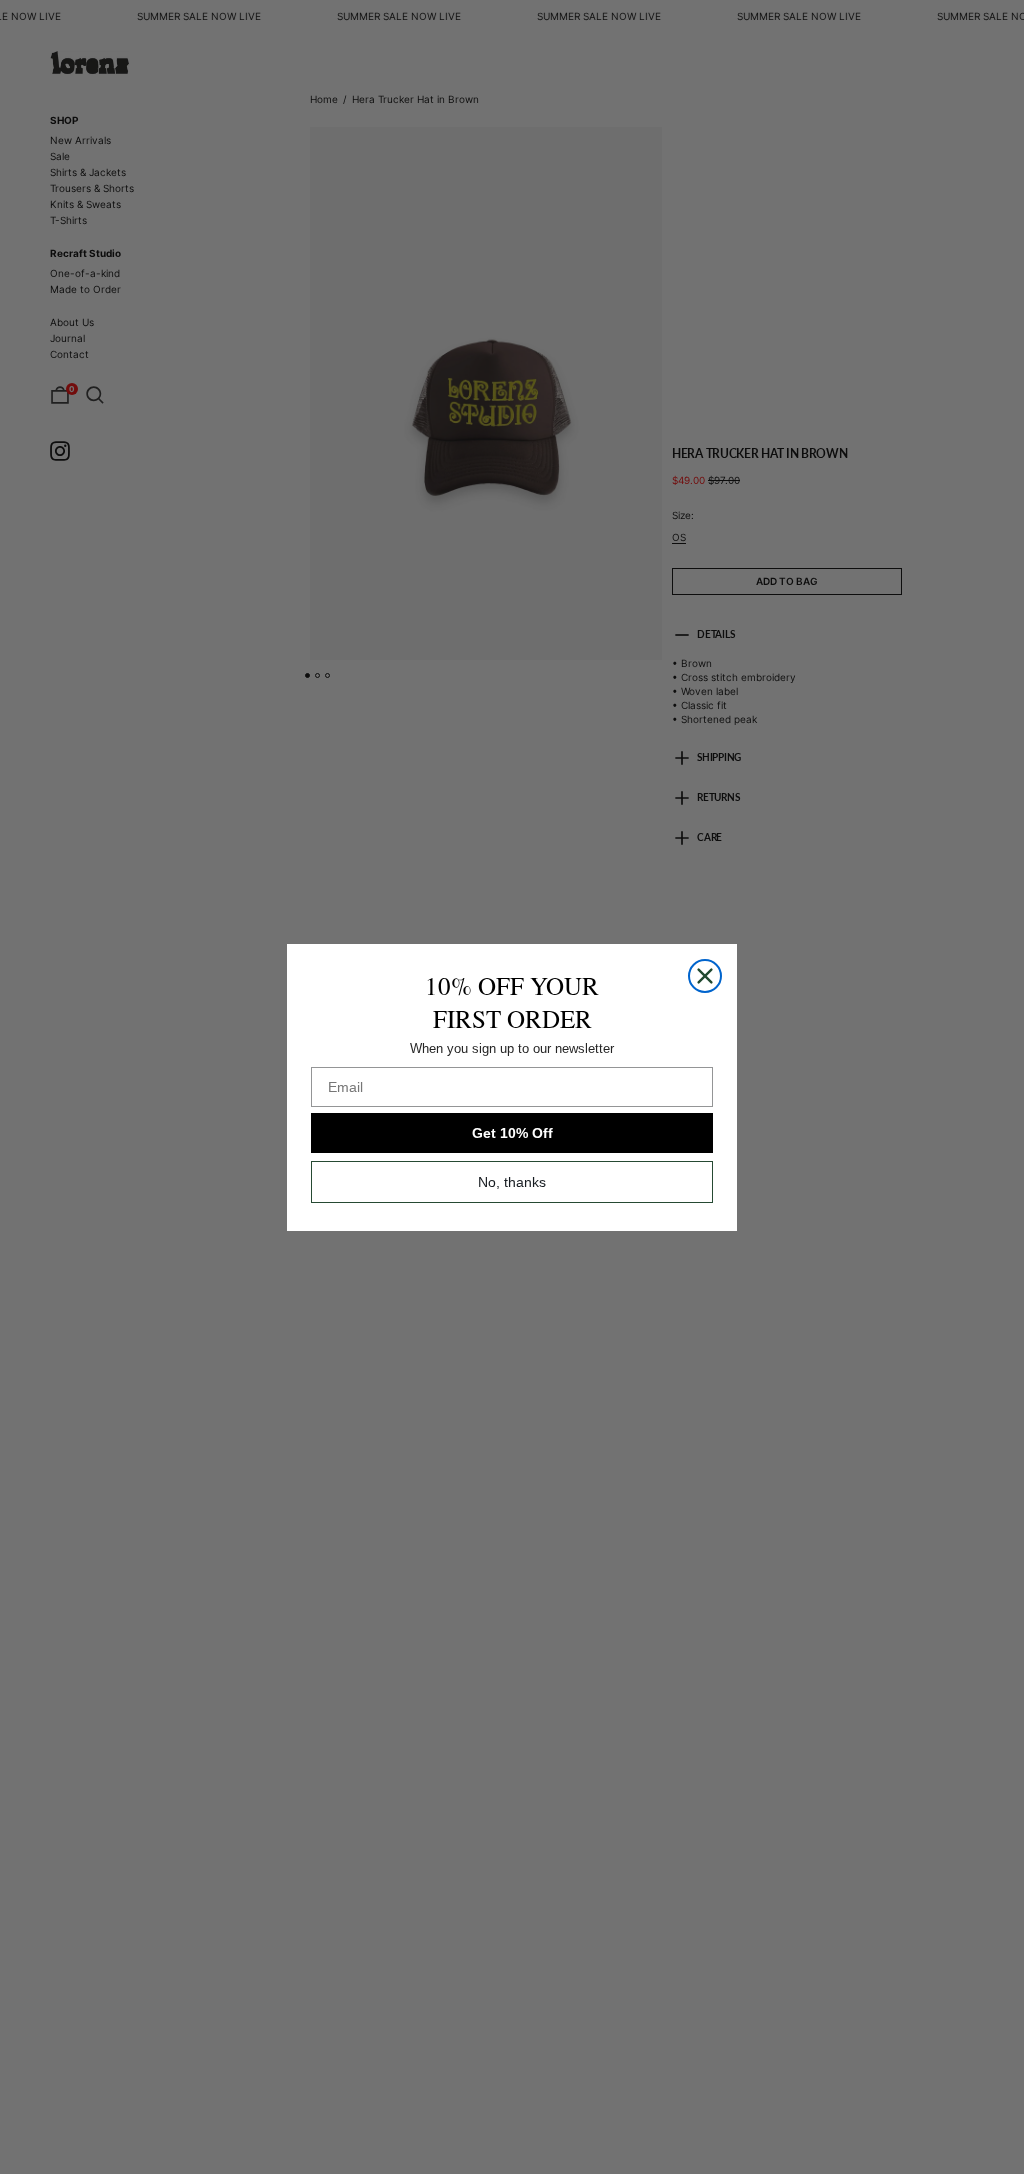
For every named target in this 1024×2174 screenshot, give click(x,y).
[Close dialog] (705, 976)
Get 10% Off (512, 1133)
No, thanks (512, 1182)
